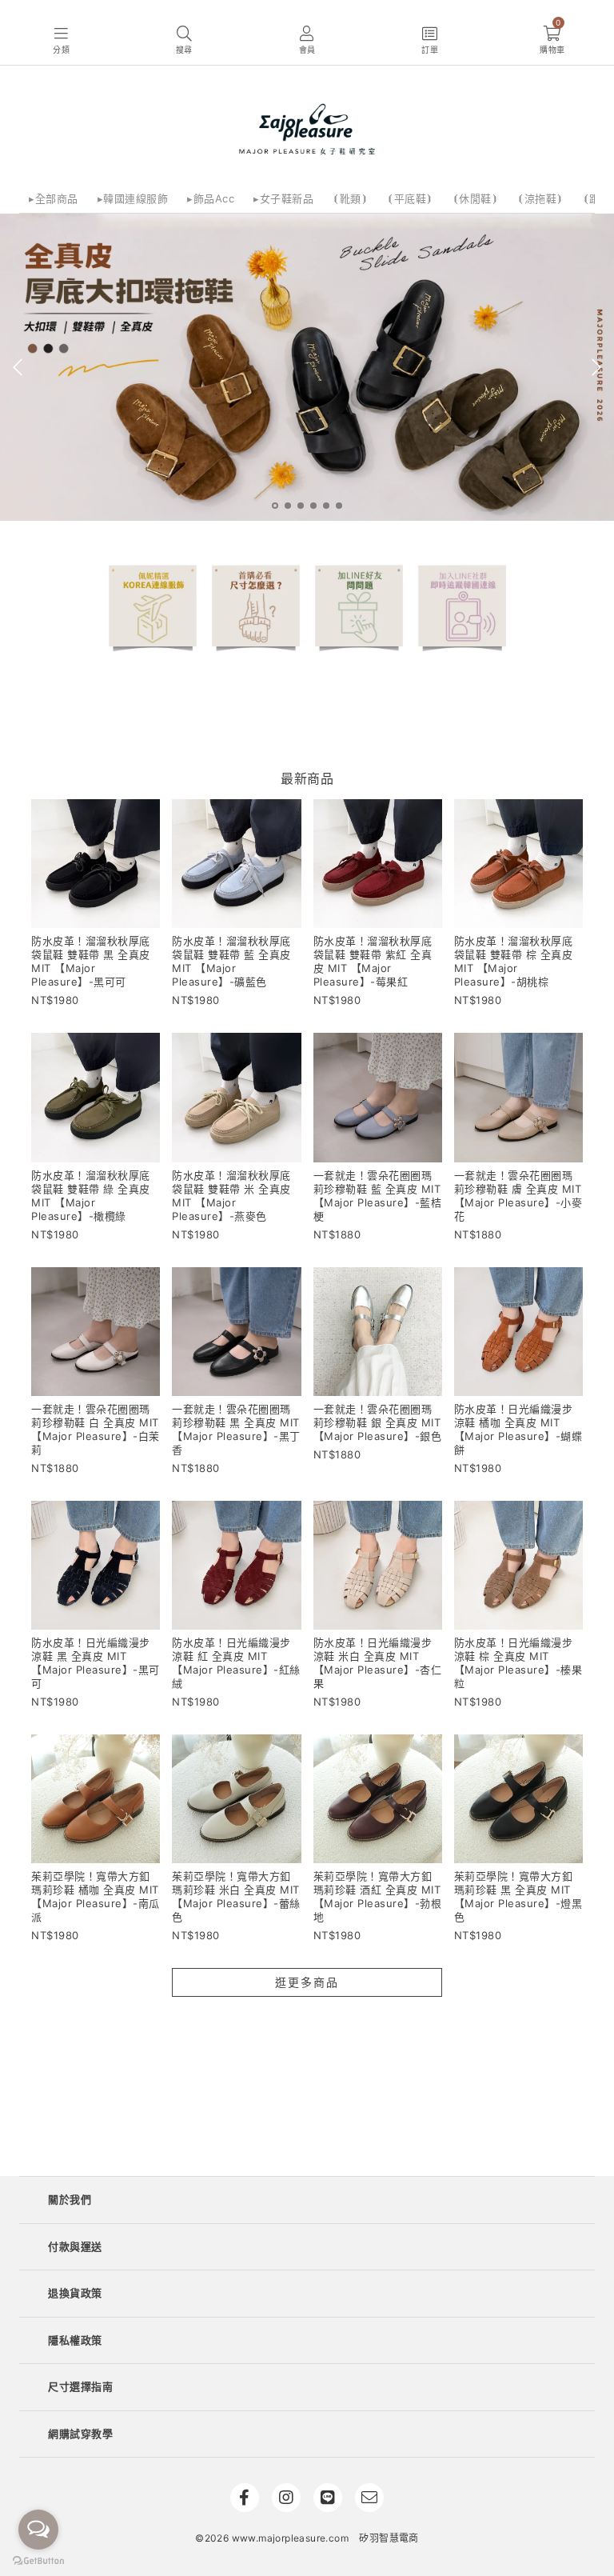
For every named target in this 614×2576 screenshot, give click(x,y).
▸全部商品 (54, 198)
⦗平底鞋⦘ (410, 198)
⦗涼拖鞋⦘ (540, 198)
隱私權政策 (75, 2340)
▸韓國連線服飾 (133, 198)
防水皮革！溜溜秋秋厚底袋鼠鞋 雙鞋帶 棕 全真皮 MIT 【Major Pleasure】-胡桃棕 (514, 961)
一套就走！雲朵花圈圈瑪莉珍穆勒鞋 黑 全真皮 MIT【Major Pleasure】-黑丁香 (236, 1429)
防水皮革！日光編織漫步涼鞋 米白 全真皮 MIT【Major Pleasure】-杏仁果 (378, 1663)
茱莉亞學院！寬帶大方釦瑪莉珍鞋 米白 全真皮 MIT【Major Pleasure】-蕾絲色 (236, 1896)
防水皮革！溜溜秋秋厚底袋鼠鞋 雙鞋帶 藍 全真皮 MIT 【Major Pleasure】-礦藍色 (231, 961)
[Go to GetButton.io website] (38, 2560)
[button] (62, 40)
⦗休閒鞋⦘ (476, 198)
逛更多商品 (307, 1982)
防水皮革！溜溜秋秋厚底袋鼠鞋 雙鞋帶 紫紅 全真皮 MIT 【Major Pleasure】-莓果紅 (373, 961)
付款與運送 (75, 2246)
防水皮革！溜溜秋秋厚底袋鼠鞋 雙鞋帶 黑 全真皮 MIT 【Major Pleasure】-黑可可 (91, 961)
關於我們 (70, 2199)
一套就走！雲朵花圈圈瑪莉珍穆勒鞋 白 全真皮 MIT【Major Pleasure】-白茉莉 (96, 1429)
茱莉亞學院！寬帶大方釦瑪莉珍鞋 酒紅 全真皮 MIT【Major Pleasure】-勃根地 (378, 1896)
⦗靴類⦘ (350, 198)
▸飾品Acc (211, 198)
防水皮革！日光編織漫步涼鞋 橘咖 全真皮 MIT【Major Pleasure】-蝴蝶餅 (518, 1429)
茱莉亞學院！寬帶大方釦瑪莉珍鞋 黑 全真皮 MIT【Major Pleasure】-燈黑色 (518, 1896)
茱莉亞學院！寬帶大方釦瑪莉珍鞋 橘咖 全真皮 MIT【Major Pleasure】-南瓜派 (96, 1896)
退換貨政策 (75, 2293)
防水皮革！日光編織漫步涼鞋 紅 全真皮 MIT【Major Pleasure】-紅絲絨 (236, 1663)
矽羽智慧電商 (389, 2538)
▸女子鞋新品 (283, 198)
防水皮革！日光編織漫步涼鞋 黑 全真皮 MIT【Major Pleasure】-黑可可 (96, 1663)
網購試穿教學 (80, 2434)
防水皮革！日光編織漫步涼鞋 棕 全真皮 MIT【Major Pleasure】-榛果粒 (518, 1663)
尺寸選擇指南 (80, 2386)
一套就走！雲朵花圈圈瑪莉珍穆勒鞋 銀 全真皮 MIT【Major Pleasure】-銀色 (378, 1422)
